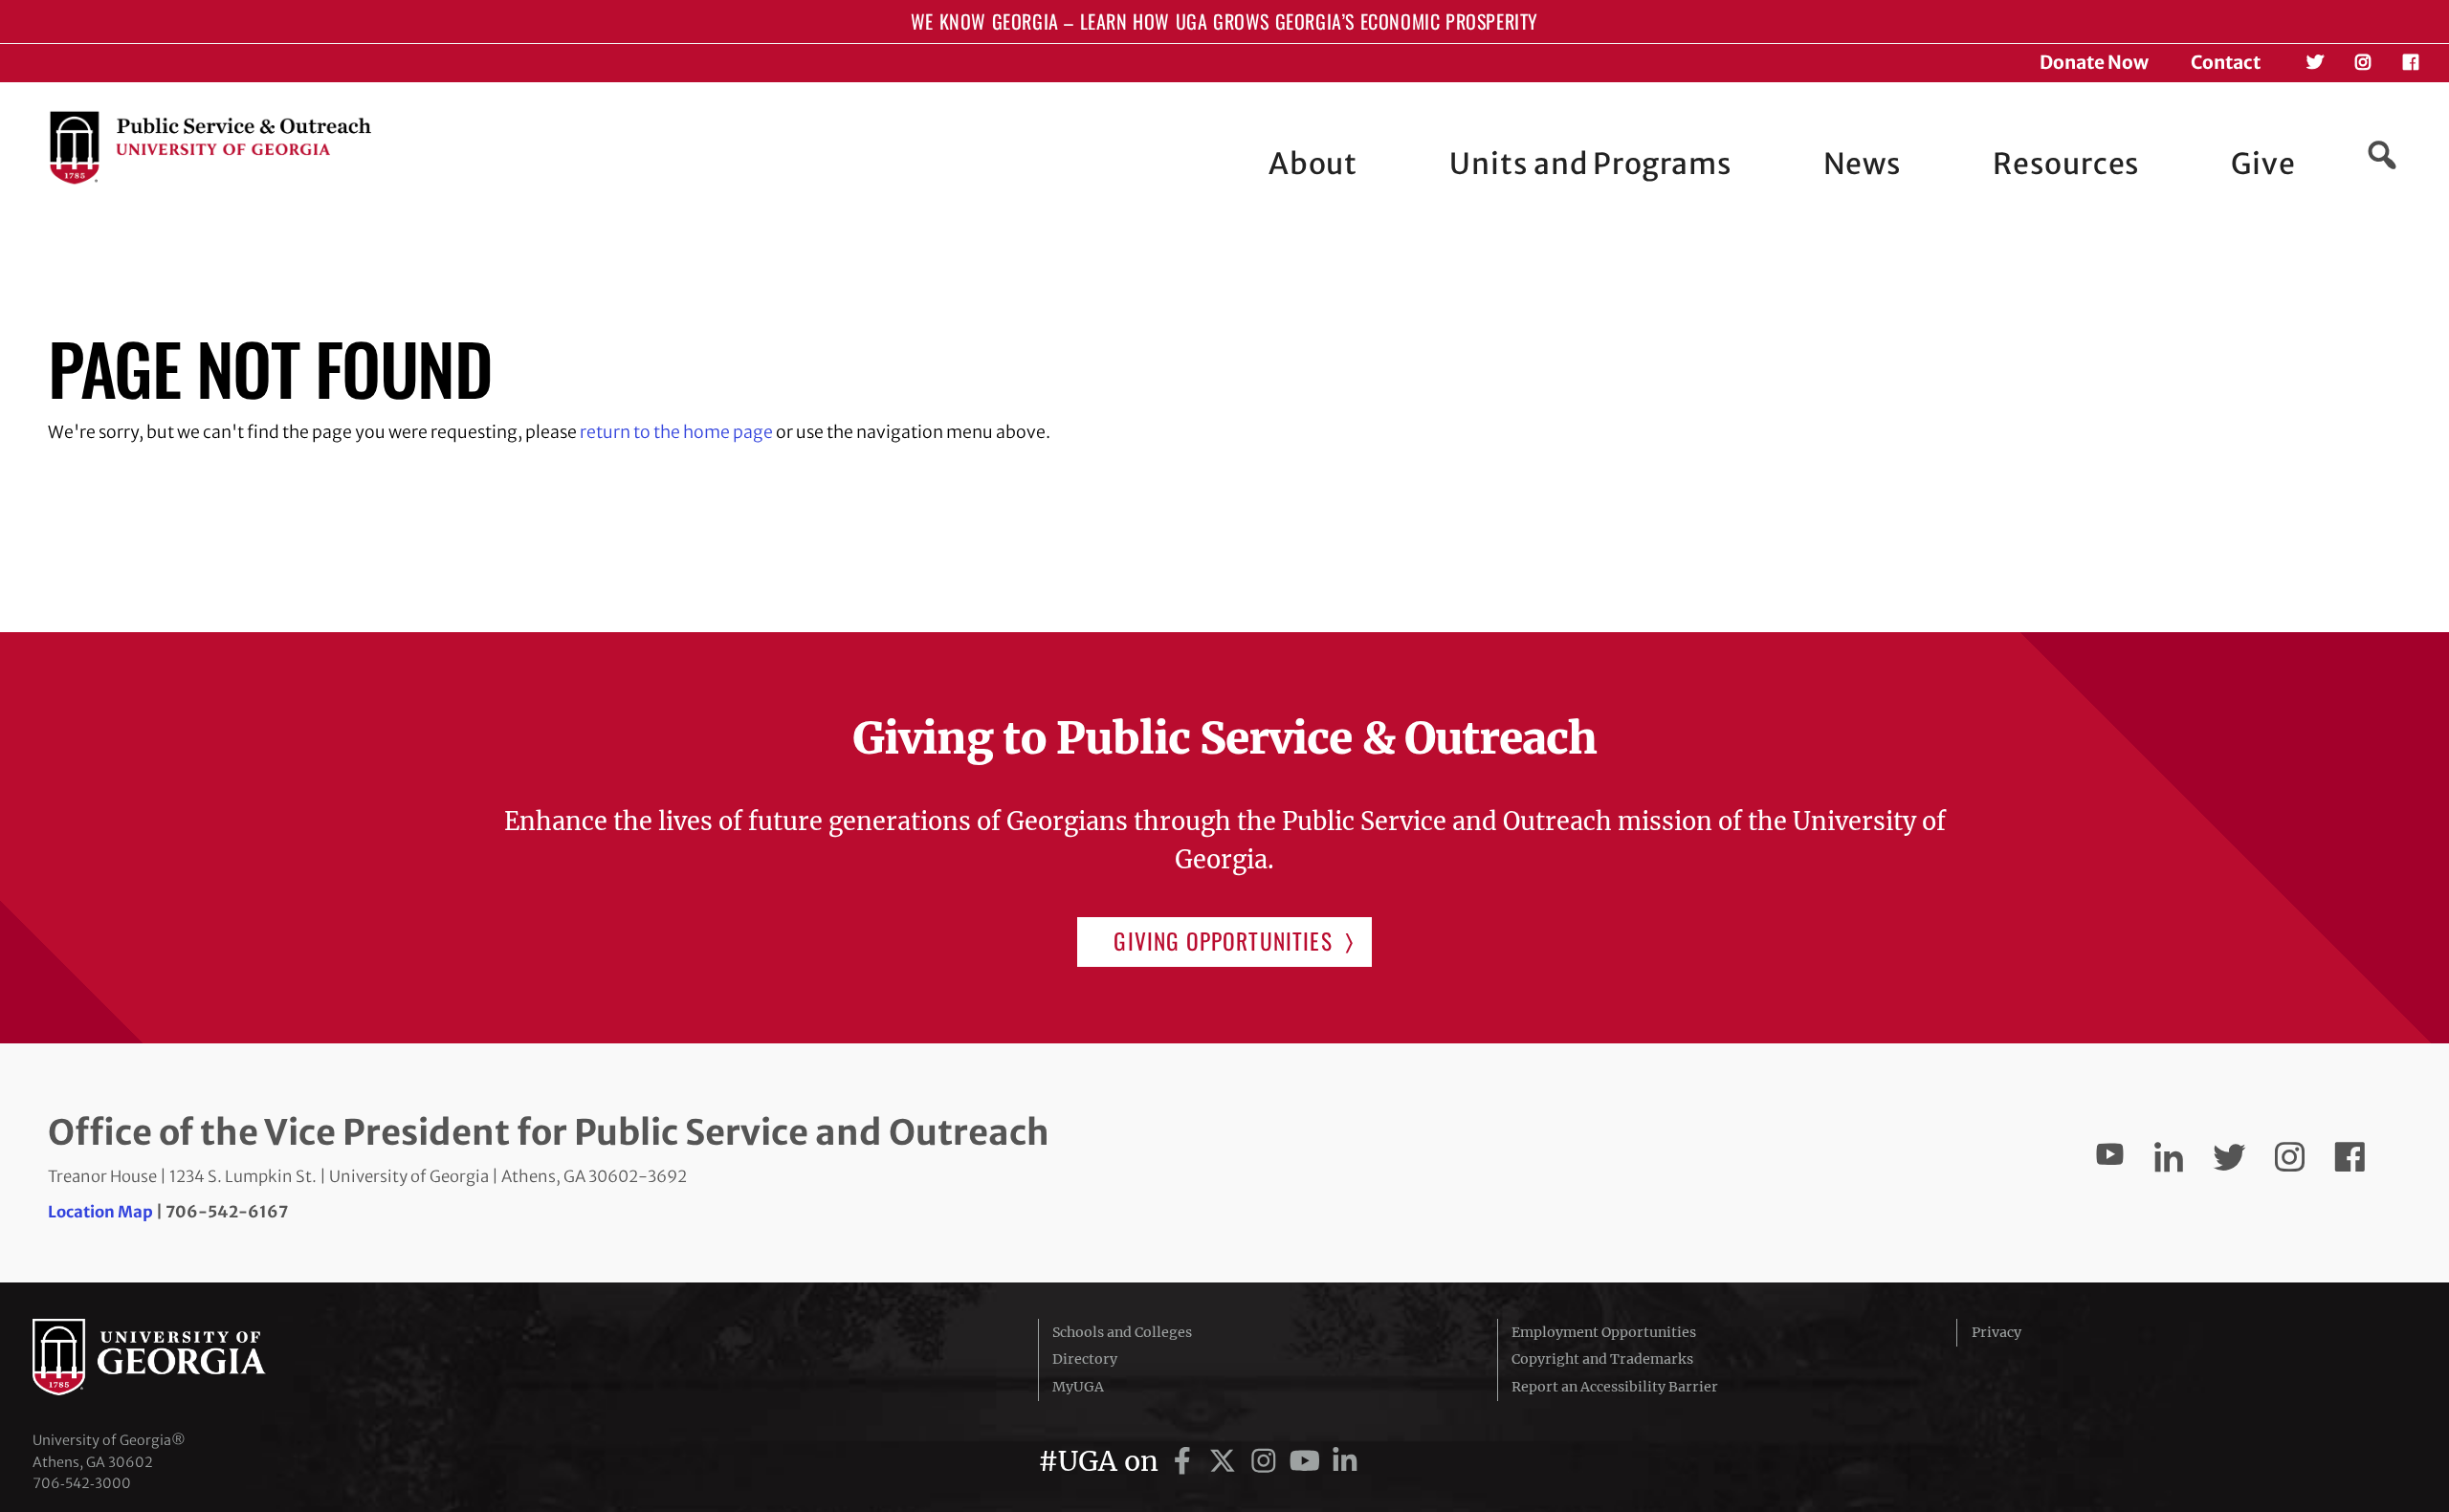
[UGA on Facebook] (1186, 1461)
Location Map (100, 1212)
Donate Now (2094, 62)
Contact (2226, 62)
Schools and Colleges (1122, 1332)
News (1863, 164)
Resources (2066, 164)
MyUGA (1078, 1387)
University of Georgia (176, 1357)
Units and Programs (1590, 164)
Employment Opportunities (1604, 1332)
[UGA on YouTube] (1308, 1461)
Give (2263, 164)
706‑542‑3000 (82, 1483)
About (1313, 164)
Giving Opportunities (1223, 941)
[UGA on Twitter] (1226, 1461)
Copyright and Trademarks (1602, 1359)
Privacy (1997, 1332)
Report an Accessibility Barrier (1615, 1387)
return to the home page (676, 432)
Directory (1085, 1359)
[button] (2382, 155)
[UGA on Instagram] (1267, 1461)
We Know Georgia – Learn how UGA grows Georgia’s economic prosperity (1224, 21)
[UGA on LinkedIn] (1345, 1461)
